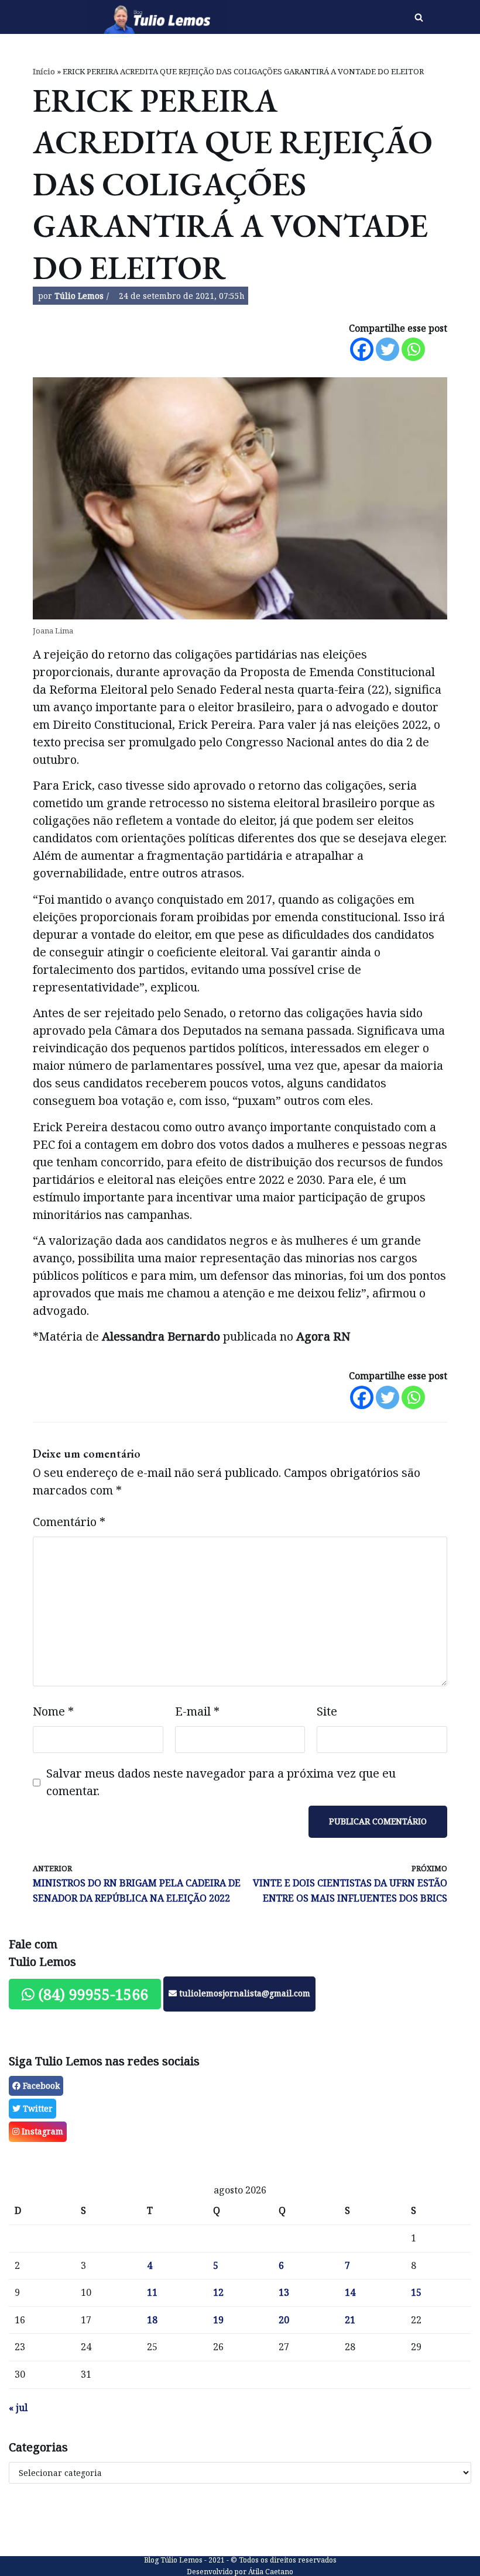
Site (327, 1711)
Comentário (69, 1522)
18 (152, 2320)
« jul (18, 2408)
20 (284, 2320)
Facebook (40, 2086)
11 (152, 2292)
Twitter (37, 2108)
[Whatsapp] (413, 349)
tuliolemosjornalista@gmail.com (244, 1993)
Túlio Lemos (79, 296)
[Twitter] (388, 349)
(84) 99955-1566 (91, 1994)
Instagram (41, 2131)
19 (218, 2320)
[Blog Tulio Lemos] (160, 17)
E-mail (197, 1711)
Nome (53, 1711)
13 (284, 2292)
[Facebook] (362, 349)
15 (416, 2292)
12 (218, 2292)
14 (350, 2292)
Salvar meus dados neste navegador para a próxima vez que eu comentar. (221, 1782)
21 (350, 2320)
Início (44, 71)
